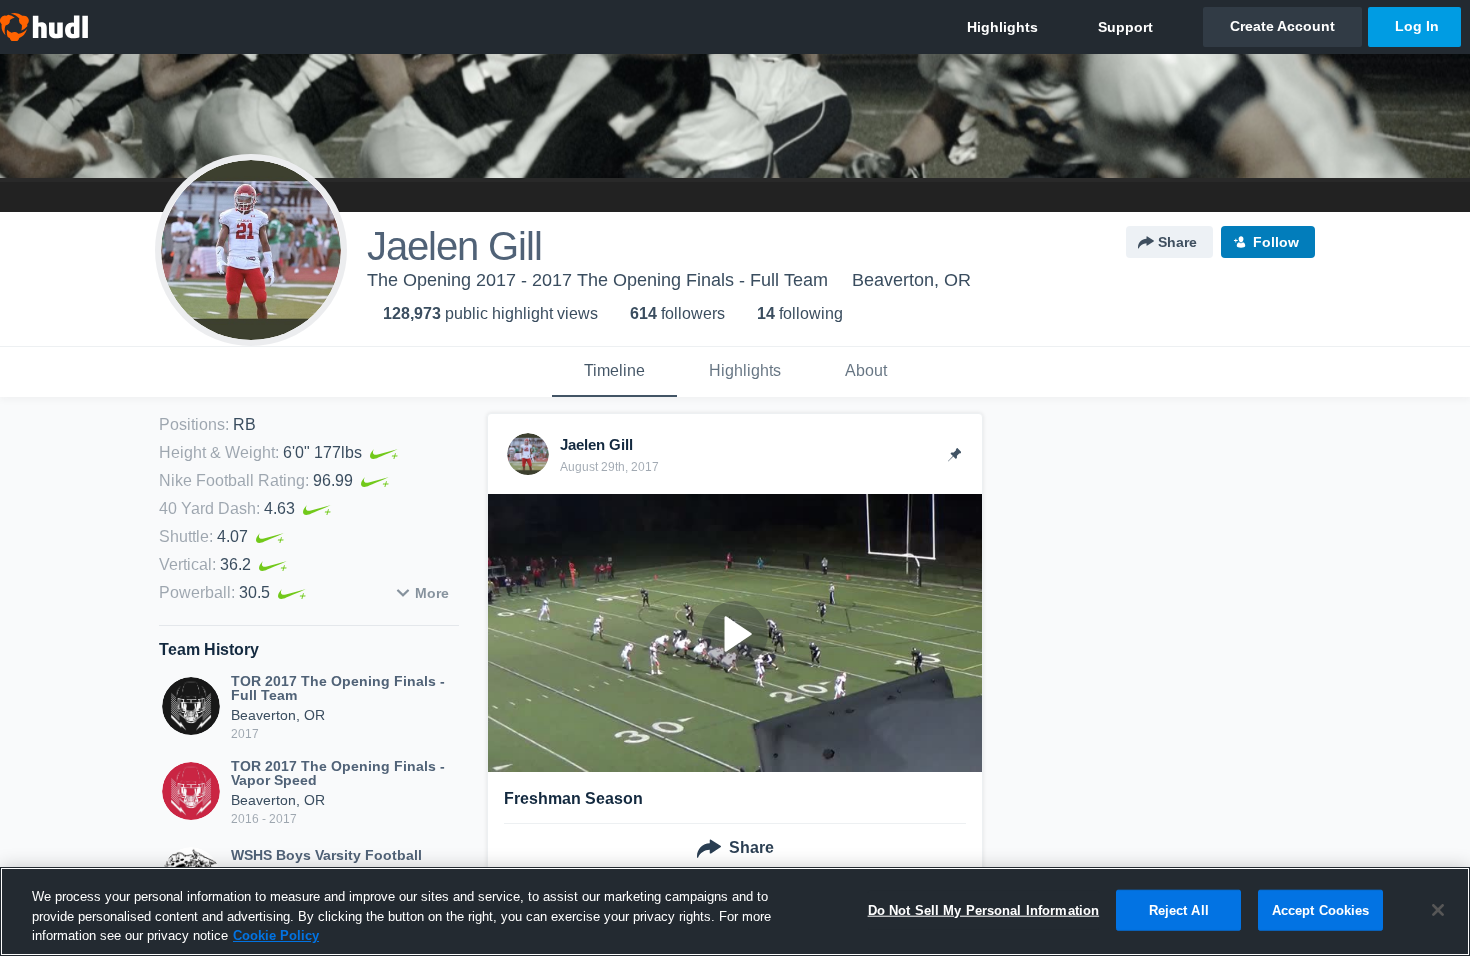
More (432, 593)
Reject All (1179, 909)
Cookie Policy (276, 935)
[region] (735, 911)
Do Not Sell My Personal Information (984, 909)
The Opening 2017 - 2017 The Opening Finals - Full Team (597, 280)
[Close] (1438, 910)
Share (1177, 242)
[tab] (614, 372)
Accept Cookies (1321, 909)
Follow (1276, 242)
